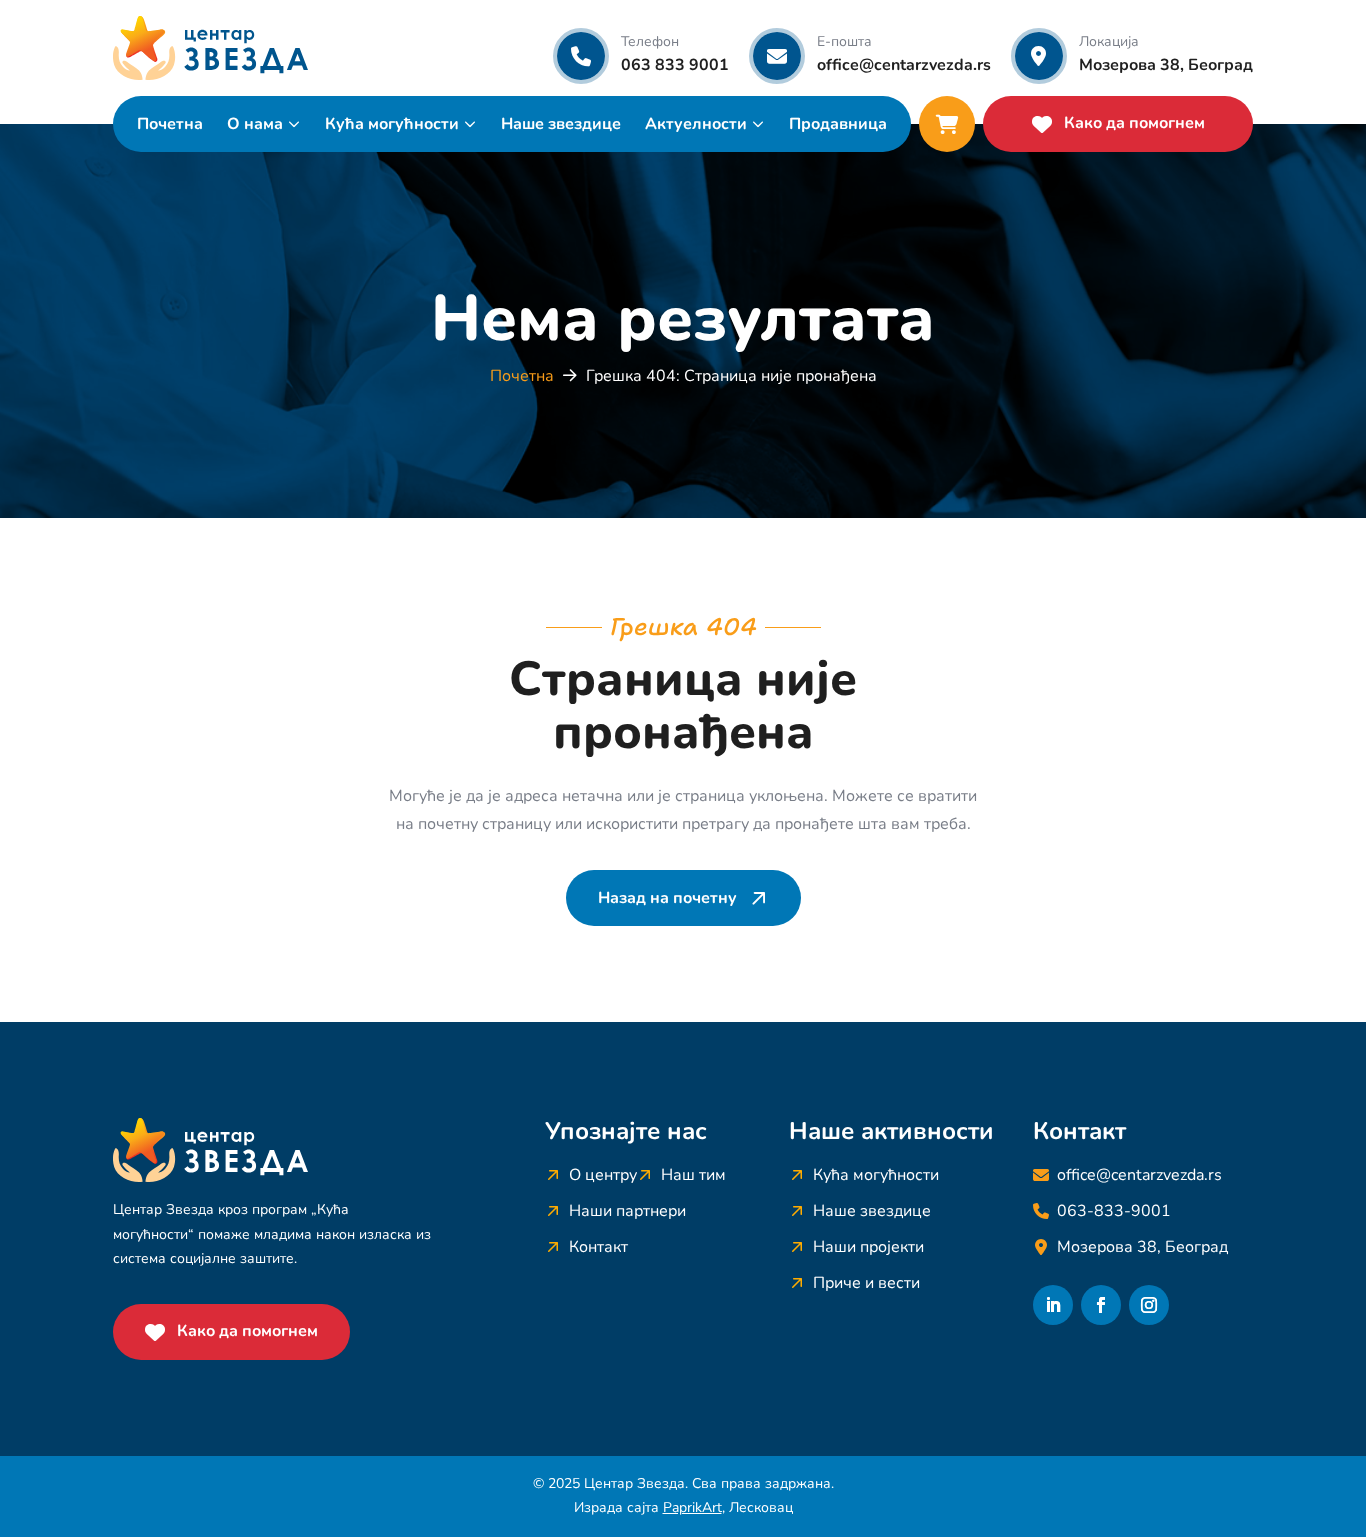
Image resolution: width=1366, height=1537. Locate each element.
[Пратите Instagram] (1149, 1305)
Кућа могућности (392, 124)
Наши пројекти (868, 1247)
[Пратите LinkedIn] (1053, 1305)
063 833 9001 (675, 65)
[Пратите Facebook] (1101, 1305)
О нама (255, 124)
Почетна (170, 124)
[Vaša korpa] (947, 124)
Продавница (838, 124)
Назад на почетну (667, 898)
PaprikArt (692, 1507)
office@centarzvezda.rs (904, 65)
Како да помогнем (1134, 123)
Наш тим (693, 1175)
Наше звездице (561, 124)
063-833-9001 (1114, 1211)
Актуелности (696, 124)
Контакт (598, 1247)
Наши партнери (627, 1211)
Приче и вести (866, 1283)
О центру (603, 1175)
